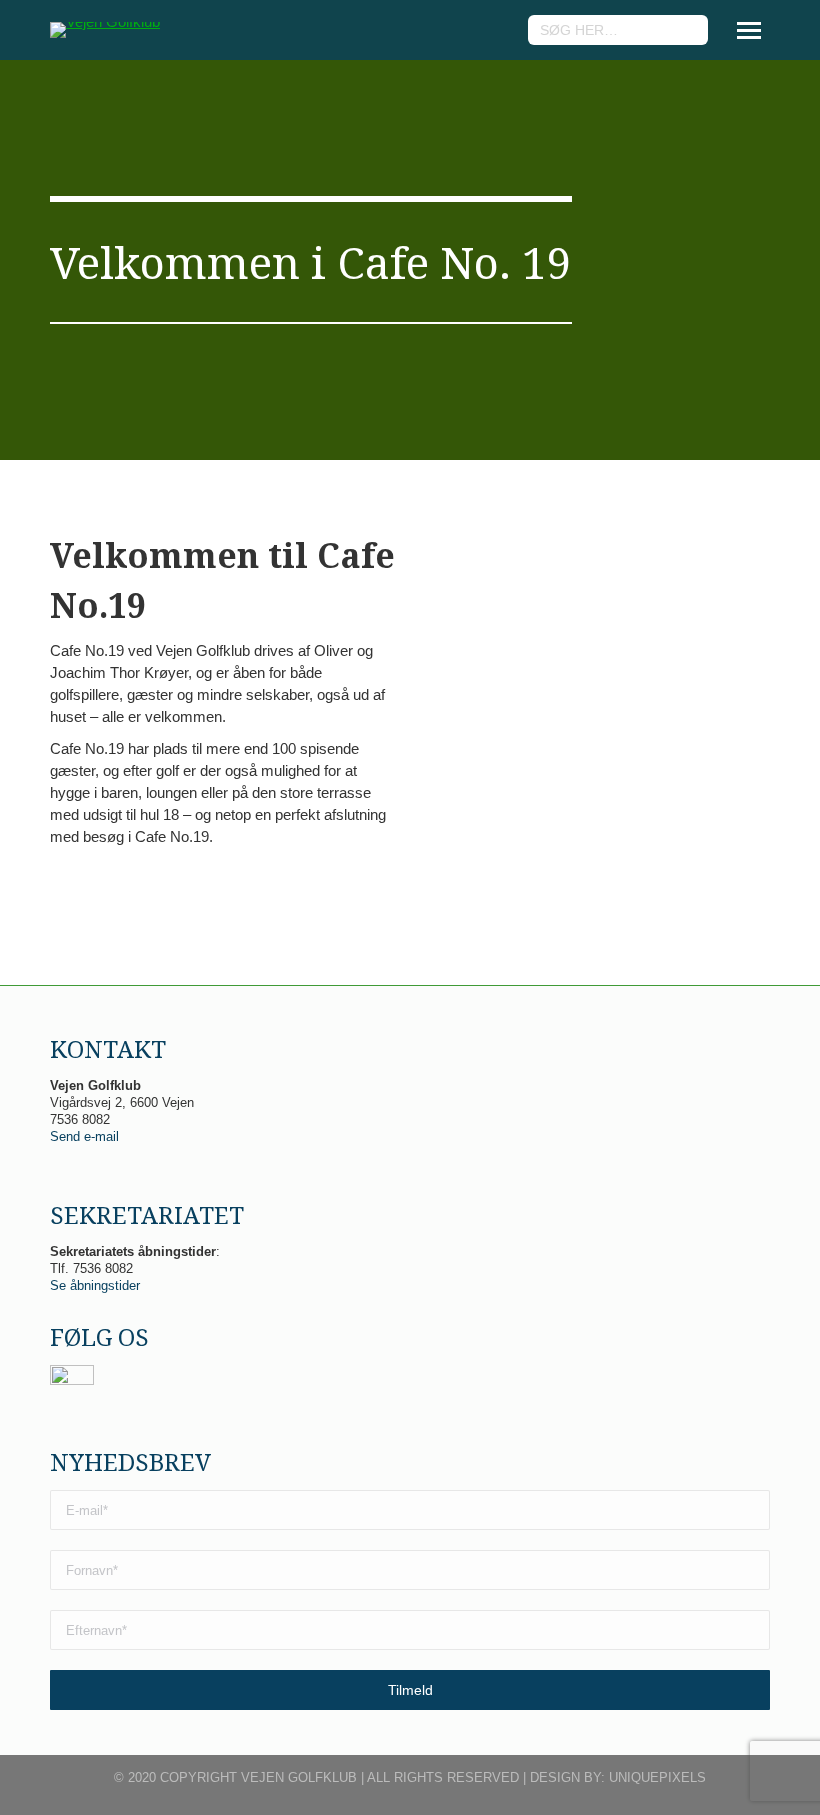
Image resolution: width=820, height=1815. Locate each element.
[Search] (690, 30)
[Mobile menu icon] (749, 30)
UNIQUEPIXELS (657, 1777)
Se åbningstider (95, 1285)
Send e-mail (84, 1136)
